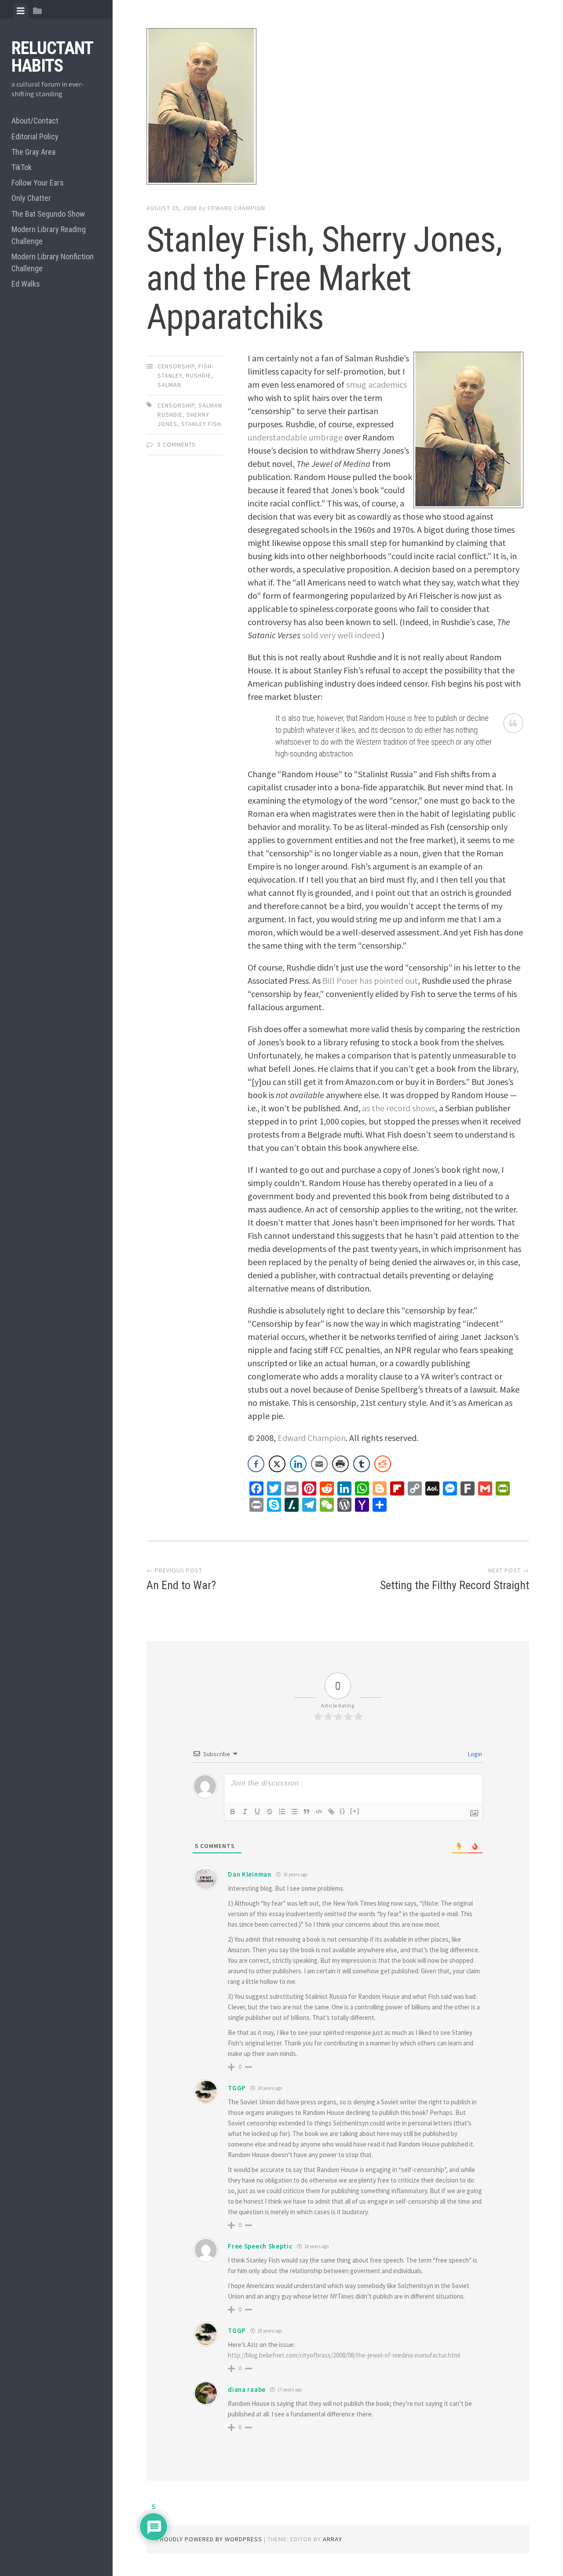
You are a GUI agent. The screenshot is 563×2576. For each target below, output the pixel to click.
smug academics (377, 384)
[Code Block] (319, 1812)
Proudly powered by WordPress (209, 2539)
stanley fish (201, 424)
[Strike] (270, 1812)
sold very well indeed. (342, 635)
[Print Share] (340, 1464)
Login (474, 1754)
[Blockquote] (307, 1812)
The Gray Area (33, 152)
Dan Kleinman (249, 1874)
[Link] (331, 1812)
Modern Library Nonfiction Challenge (53, 262)
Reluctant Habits (52, 57)
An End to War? (181, 1585)
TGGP (237, 2088)
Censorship (176, 366)
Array (333, 2539)
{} (343, 1811)
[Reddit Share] (383, 1464)
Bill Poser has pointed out (370, 981)
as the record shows (398, 1108)
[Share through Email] (319, 1464)
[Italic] (245, 1812)
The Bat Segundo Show (48, 214)
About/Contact (35, 121)
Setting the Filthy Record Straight (455, 1585)
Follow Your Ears (38, 183)
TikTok (22, 167)
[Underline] (257, 1812)
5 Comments (177, 444)
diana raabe (247, 2389)
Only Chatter (31, 198)
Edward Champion (236, 208)
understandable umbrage (295, 437)
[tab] (21, 11)
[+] (355, 1811)
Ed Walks (26, 284)
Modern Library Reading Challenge (49, 235)
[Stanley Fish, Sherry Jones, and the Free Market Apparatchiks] (338, 108)
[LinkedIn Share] (298, 1464)
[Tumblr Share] (362, 1464)
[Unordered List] (294, 1812)
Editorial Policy (35, 136)
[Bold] (233, 1812)
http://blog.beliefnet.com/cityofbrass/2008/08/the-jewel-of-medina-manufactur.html (344, 2355)
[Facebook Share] (256, 1464)
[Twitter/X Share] (277, 1464)
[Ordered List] (282, 1812)
